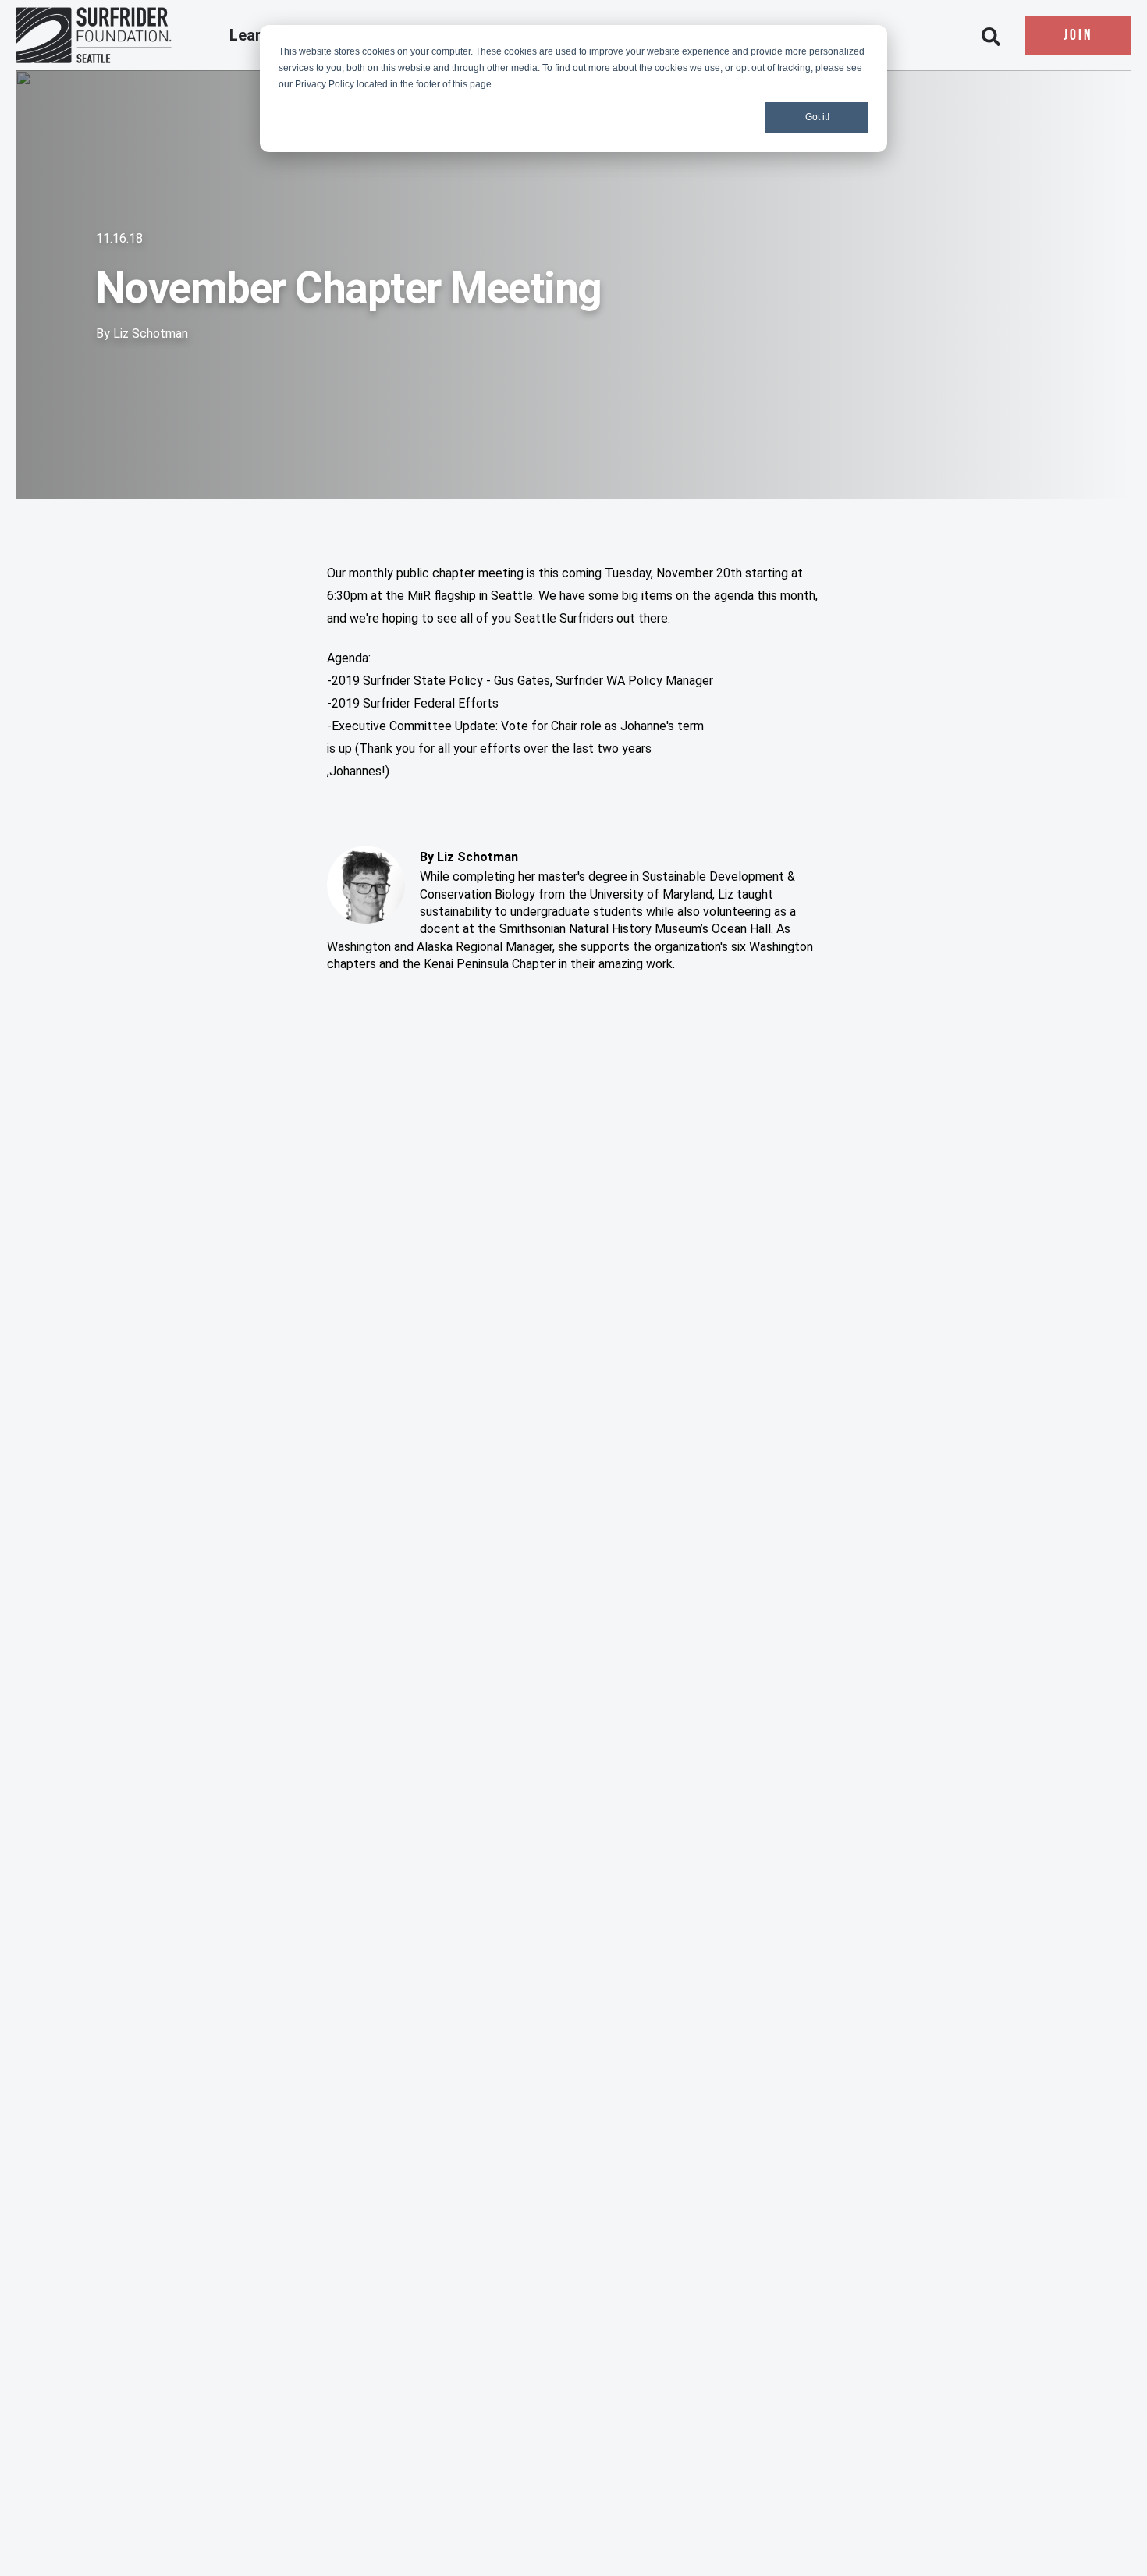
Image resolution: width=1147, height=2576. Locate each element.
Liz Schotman (151, 334)
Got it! (817, 117)
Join (1078, 36)
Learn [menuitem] (252, 36)
